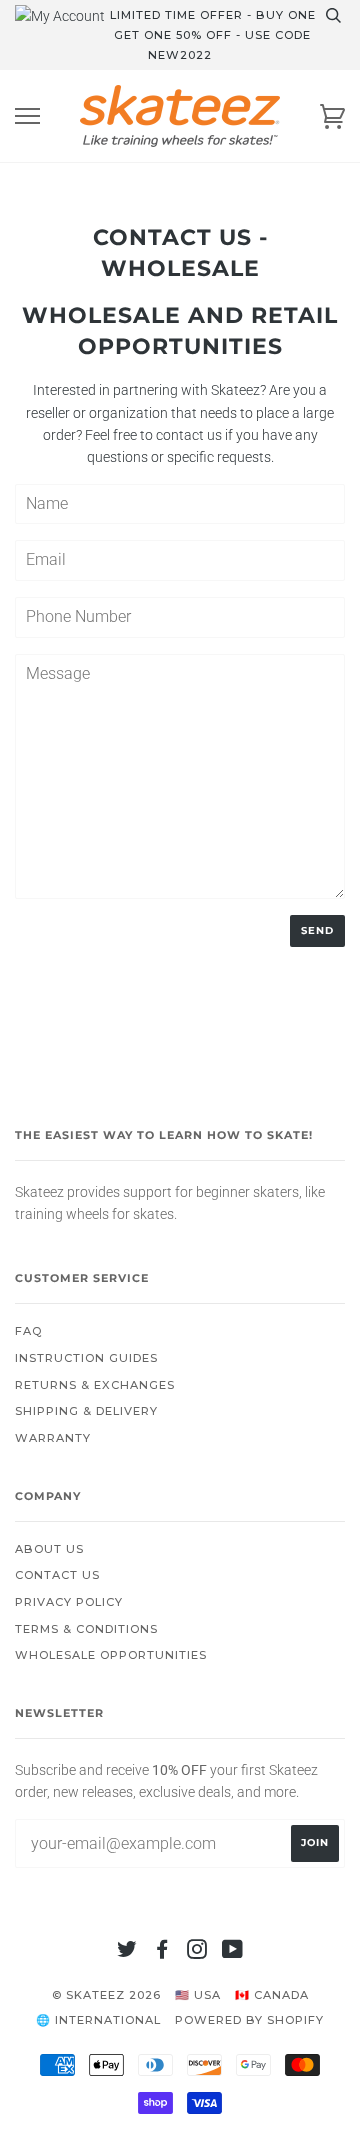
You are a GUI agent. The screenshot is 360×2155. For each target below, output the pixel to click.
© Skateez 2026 (106, 1995)
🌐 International (98, 2020)
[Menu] (27, 116)
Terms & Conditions (86, 1629)
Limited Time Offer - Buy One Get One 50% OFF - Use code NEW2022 (213, 35)
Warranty (53, 1438)
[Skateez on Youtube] (233, 1953)
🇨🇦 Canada (272, 1995)
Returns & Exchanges (95, 1385)
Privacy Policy (69, 1602)
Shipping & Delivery (86, 1411)
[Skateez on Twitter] (127, 1953)
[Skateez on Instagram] (197, 1953)
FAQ (28, 1331)
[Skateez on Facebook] (162, 1953)
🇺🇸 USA (198, 1995)
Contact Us (57, 1575)
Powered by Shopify (249, 2020)
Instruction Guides (86, 1358)
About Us (49, 1549)
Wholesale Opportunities (111, 1655)
